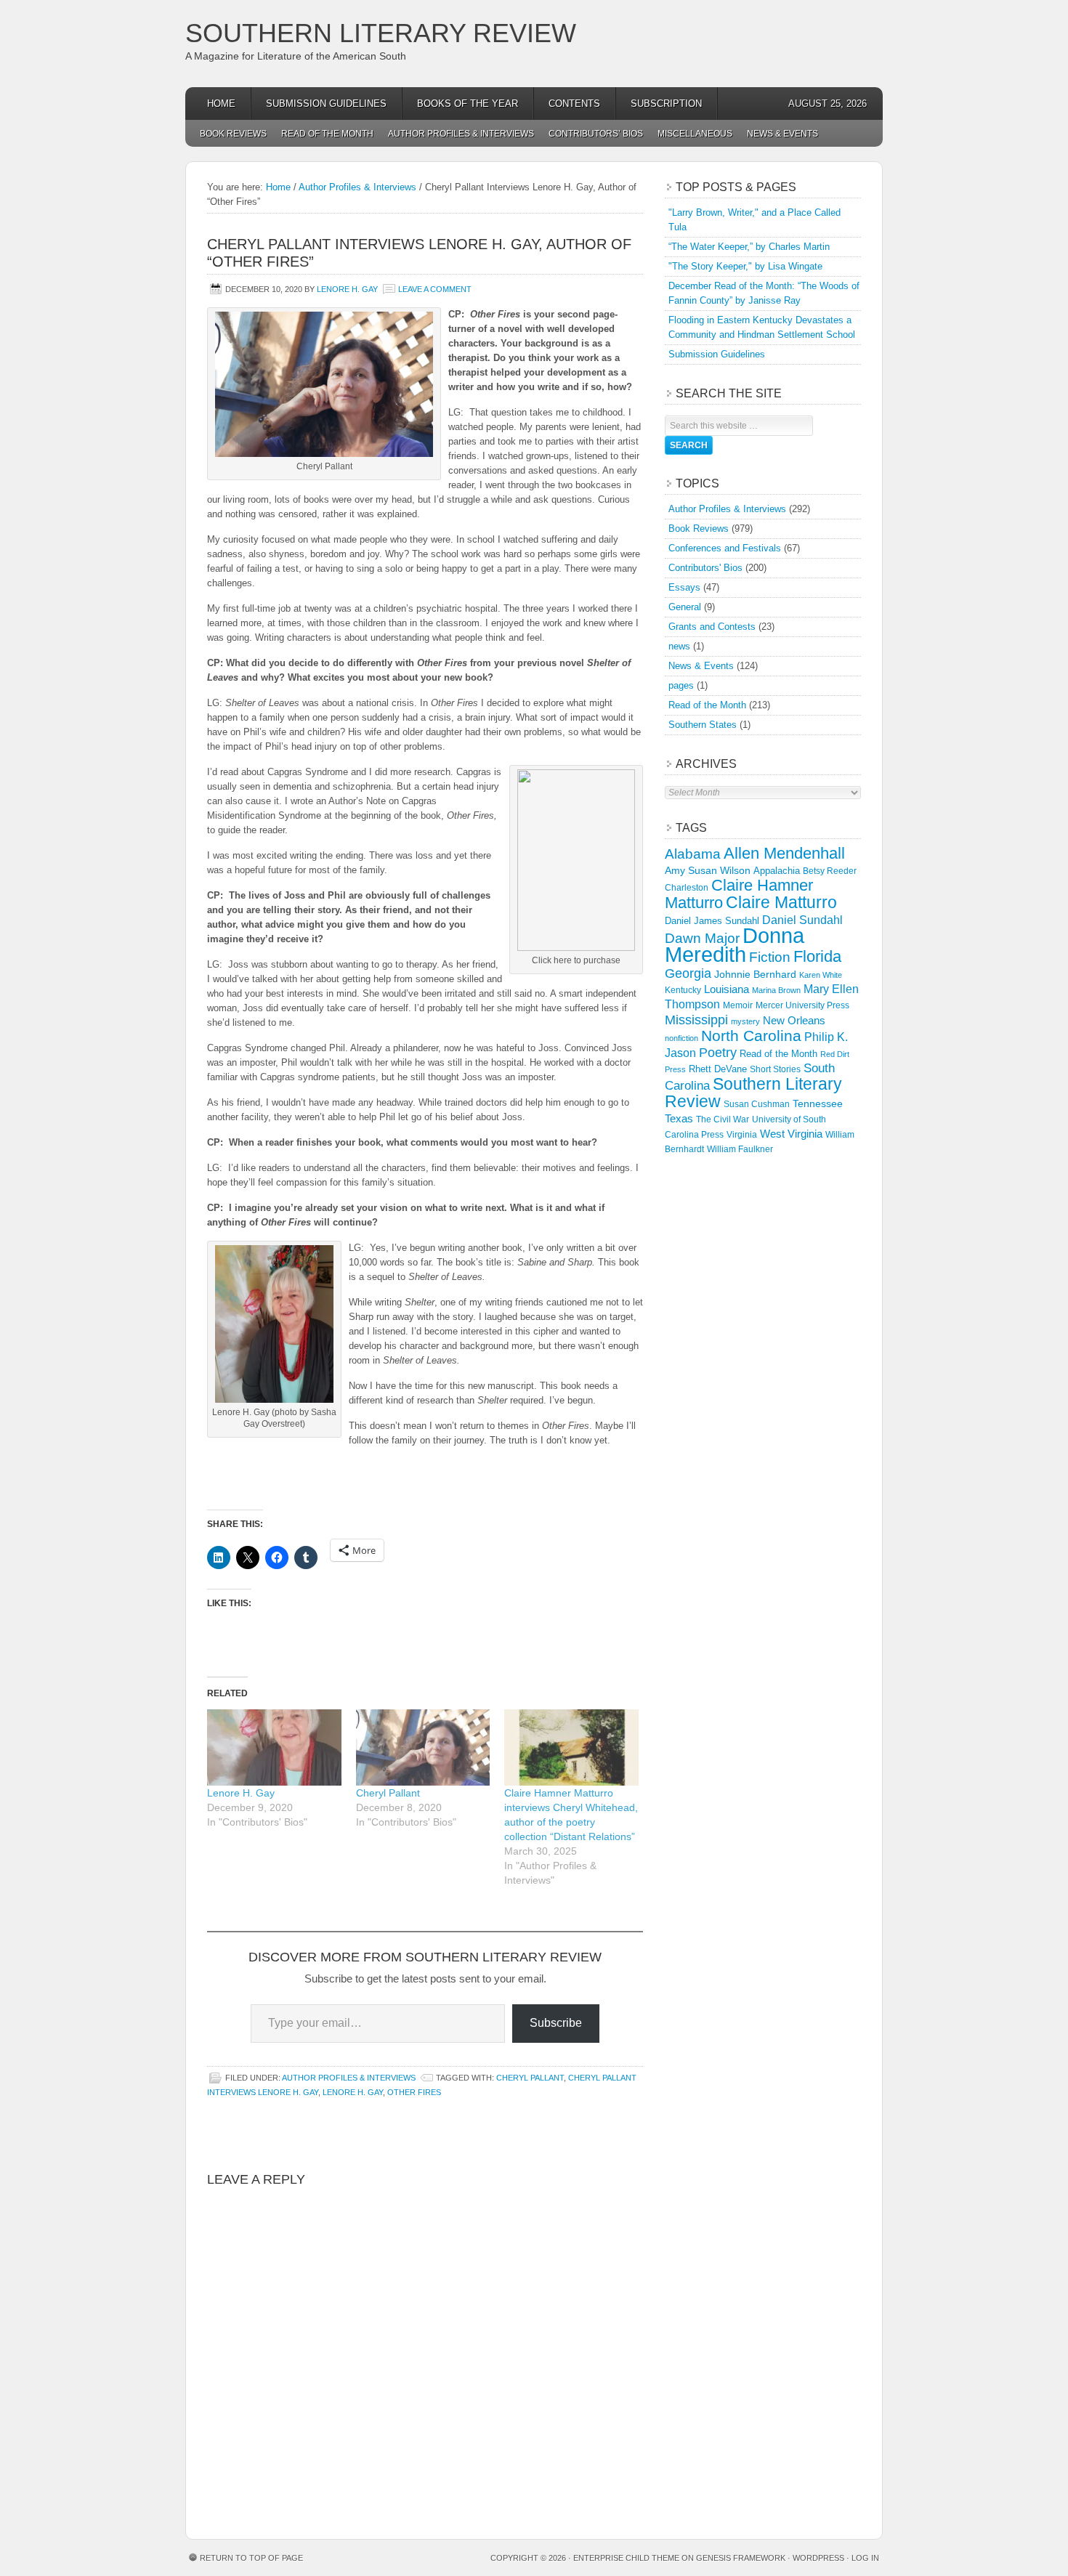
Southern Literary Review (381, 33)
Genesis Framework (741, 2558)
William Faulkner (740, 1149)
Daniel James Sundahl (712, 921)
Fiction (770, 957)
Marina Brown (776, 990)
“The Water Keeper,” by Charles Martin (749, 247)
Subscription (666, 104)
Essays (684, 587)
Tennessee (818, 1103)
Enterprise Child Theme (626, 2558)
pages (681, 685)
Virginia (742, 1134)
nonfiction (681, 1038)
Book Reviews (233, 134)
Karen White (821, 975)
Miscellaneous (695, 134)
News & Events (782, 134)
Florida (817, 956)
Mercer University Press (802, 1005)
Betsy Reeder (830, 871)
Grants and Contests (712, 627)
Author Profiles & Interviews (461, 134)
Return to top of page (251, 2558)
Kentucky (683, 990)
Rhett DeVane (718, 1069)
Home (221, 104)
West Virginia (791, 1134)
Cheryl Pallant (388, 1793)
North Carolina (751, 1036)
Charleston (687, 888)
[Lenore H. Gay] (274, 1747)
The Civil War (723, 1119)
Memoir (738, 1005)
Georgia (688, 973)
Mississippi (696, 1020)
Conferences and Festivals (725, 548)
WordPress (818, 2558)
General (685, 607)
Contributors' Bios (705, 568)
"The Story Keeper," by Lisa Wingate (745, 266)
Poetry (718, 1053)
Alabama (693, 854)
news (679, 646)
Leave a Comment (435, 289)
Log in (865, 2558)
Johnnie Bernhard (755, 974)
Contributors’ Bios (596, 134)
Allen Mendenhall (784, 853)
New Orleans (794, 1020)
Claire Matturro (781, 902)
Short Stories (775, 1069)
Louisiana (727, 989)
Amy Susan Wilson (708, 870)
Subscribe (556, 2023)
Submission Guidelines (326, 104)
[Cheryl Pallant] (423, 1747)
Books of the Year (468, 104)
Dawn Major (702, 938)
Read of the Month (327, 134)
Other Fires (414, 2092)
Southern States (703, 725)
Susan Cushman (757, 1104)
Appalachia (777, 871)
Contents (574, 104)
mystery (745, 1021)
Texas (679, 1118)
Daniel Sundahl (802, 920)
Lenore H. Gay (347, 289)
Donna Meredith (735, 945)
